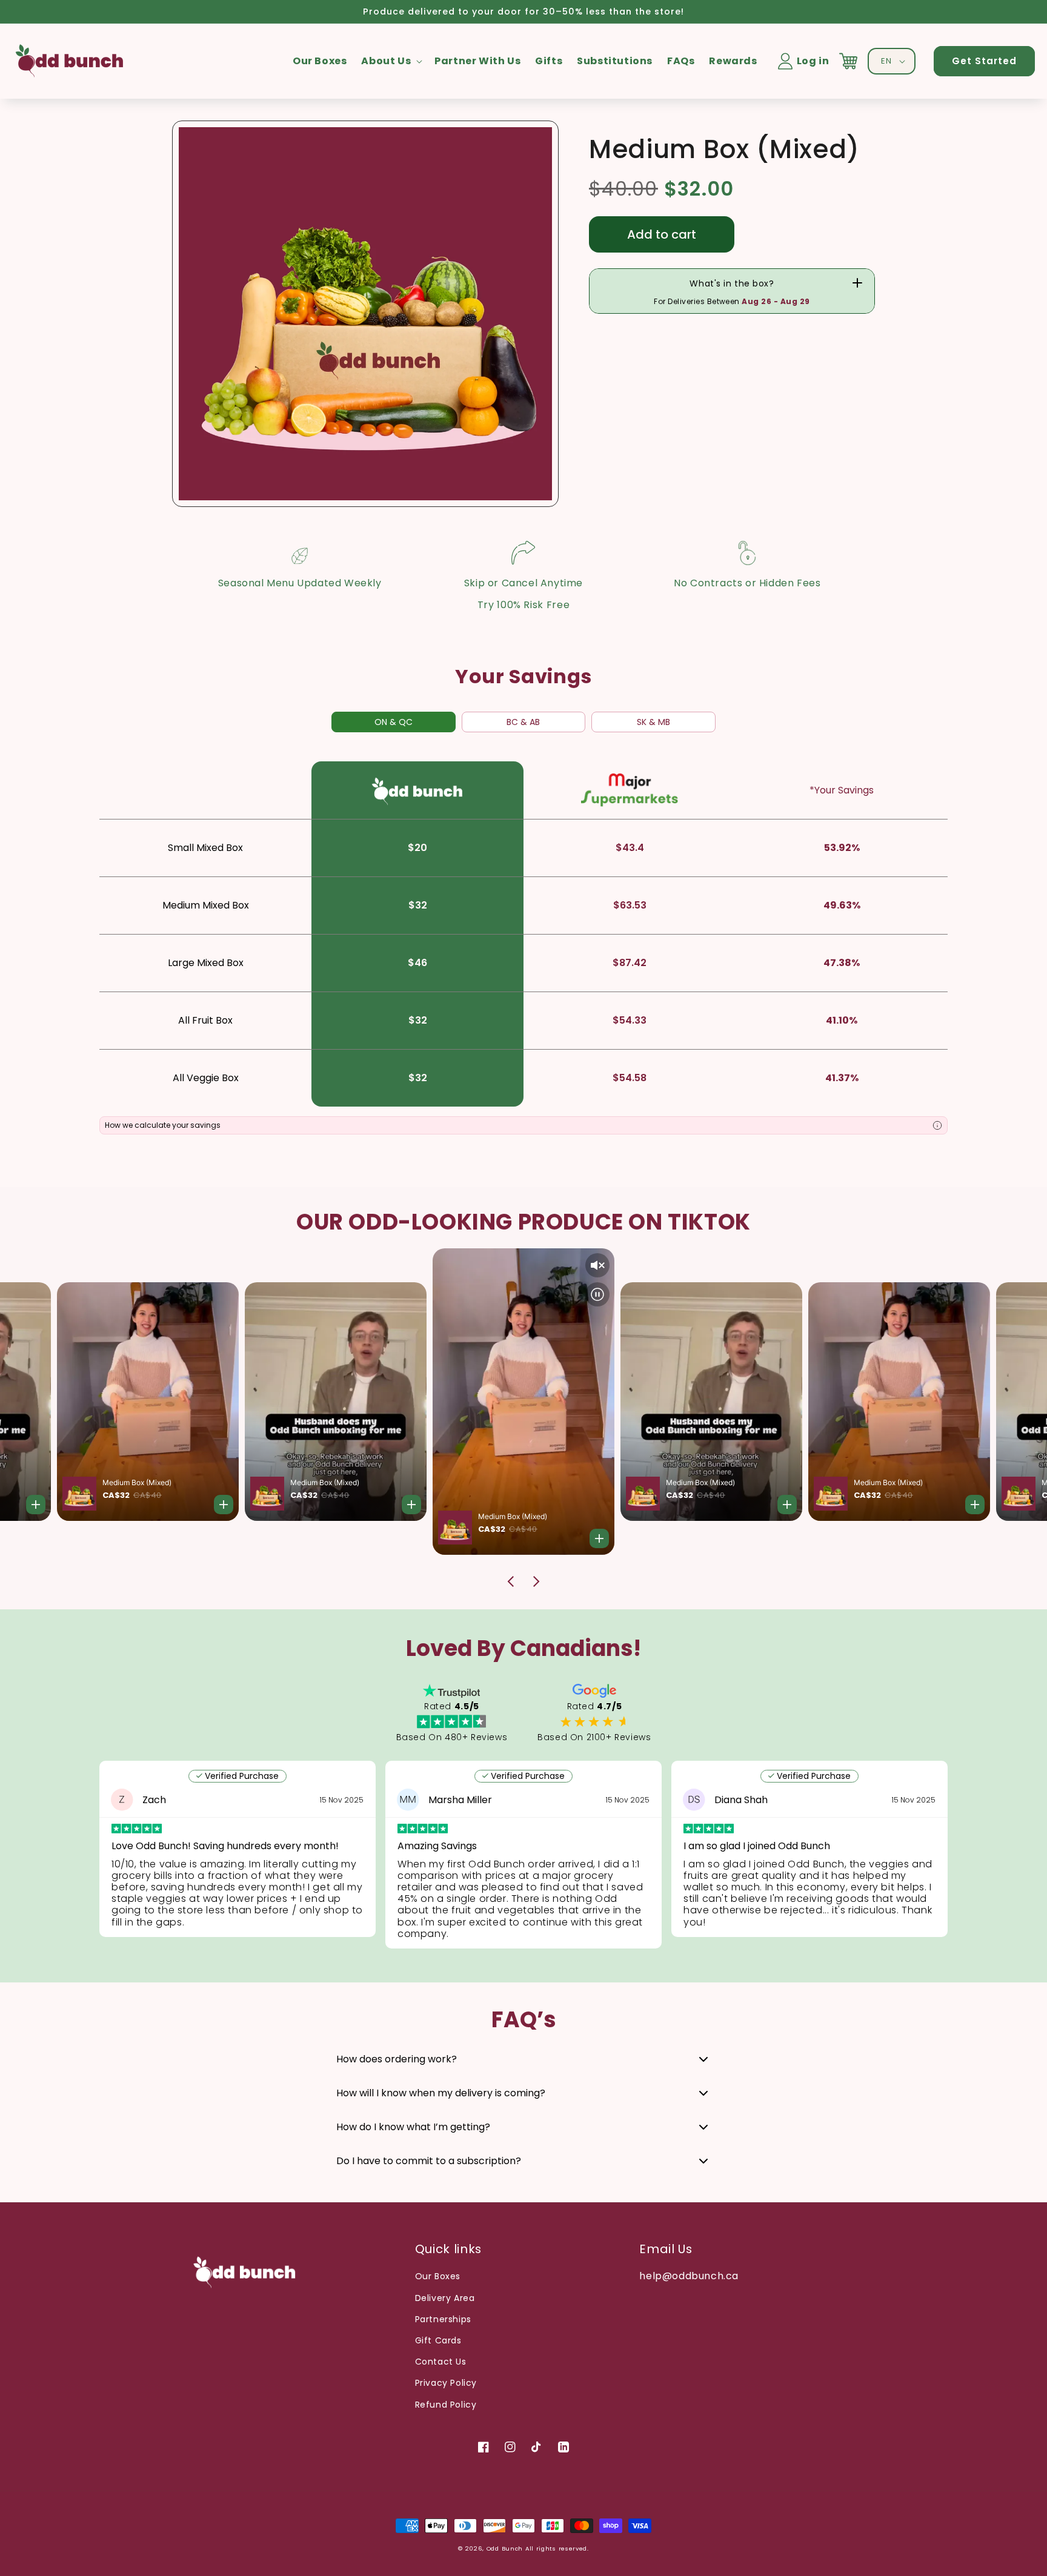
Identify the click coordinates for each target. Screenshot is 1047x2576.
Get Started (984, 61)
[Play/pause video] (750, 1325)
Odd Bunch (505, 2548)
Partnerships (443, 2319)
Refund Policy (446, 2405)
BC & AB (523, 722)
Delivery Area (445, 2298)
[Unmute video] (750, 1296)
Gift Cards (438, 2340)
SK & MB (653, 722)
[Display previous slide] (511, 1581)
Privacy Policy (446, 2383)
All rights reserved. (557, 2548)
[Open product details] (376, 1505)
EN (886, 61)
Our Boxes (438, 2276)
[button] (391, 61)
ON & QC (394, 722)
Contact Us (441, 2362)
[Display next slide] (536, 1581)
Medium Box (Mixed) (289, 1482)
